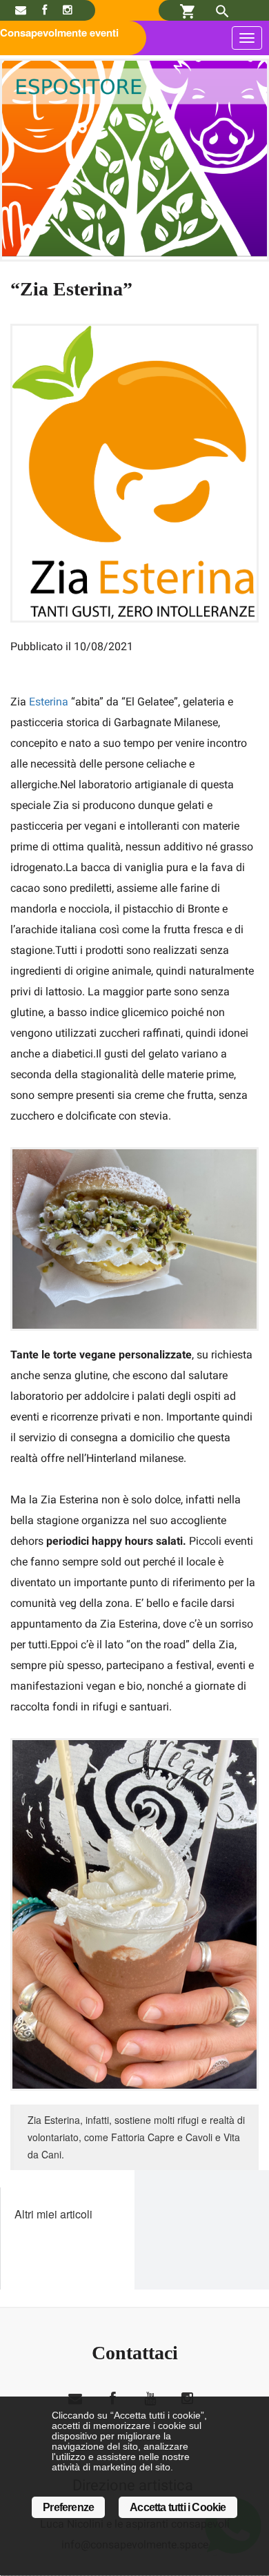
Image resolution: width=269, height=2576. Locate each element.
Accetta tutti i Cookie (178, 2507)
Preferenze (68, 2507)
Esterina (47, 702)
